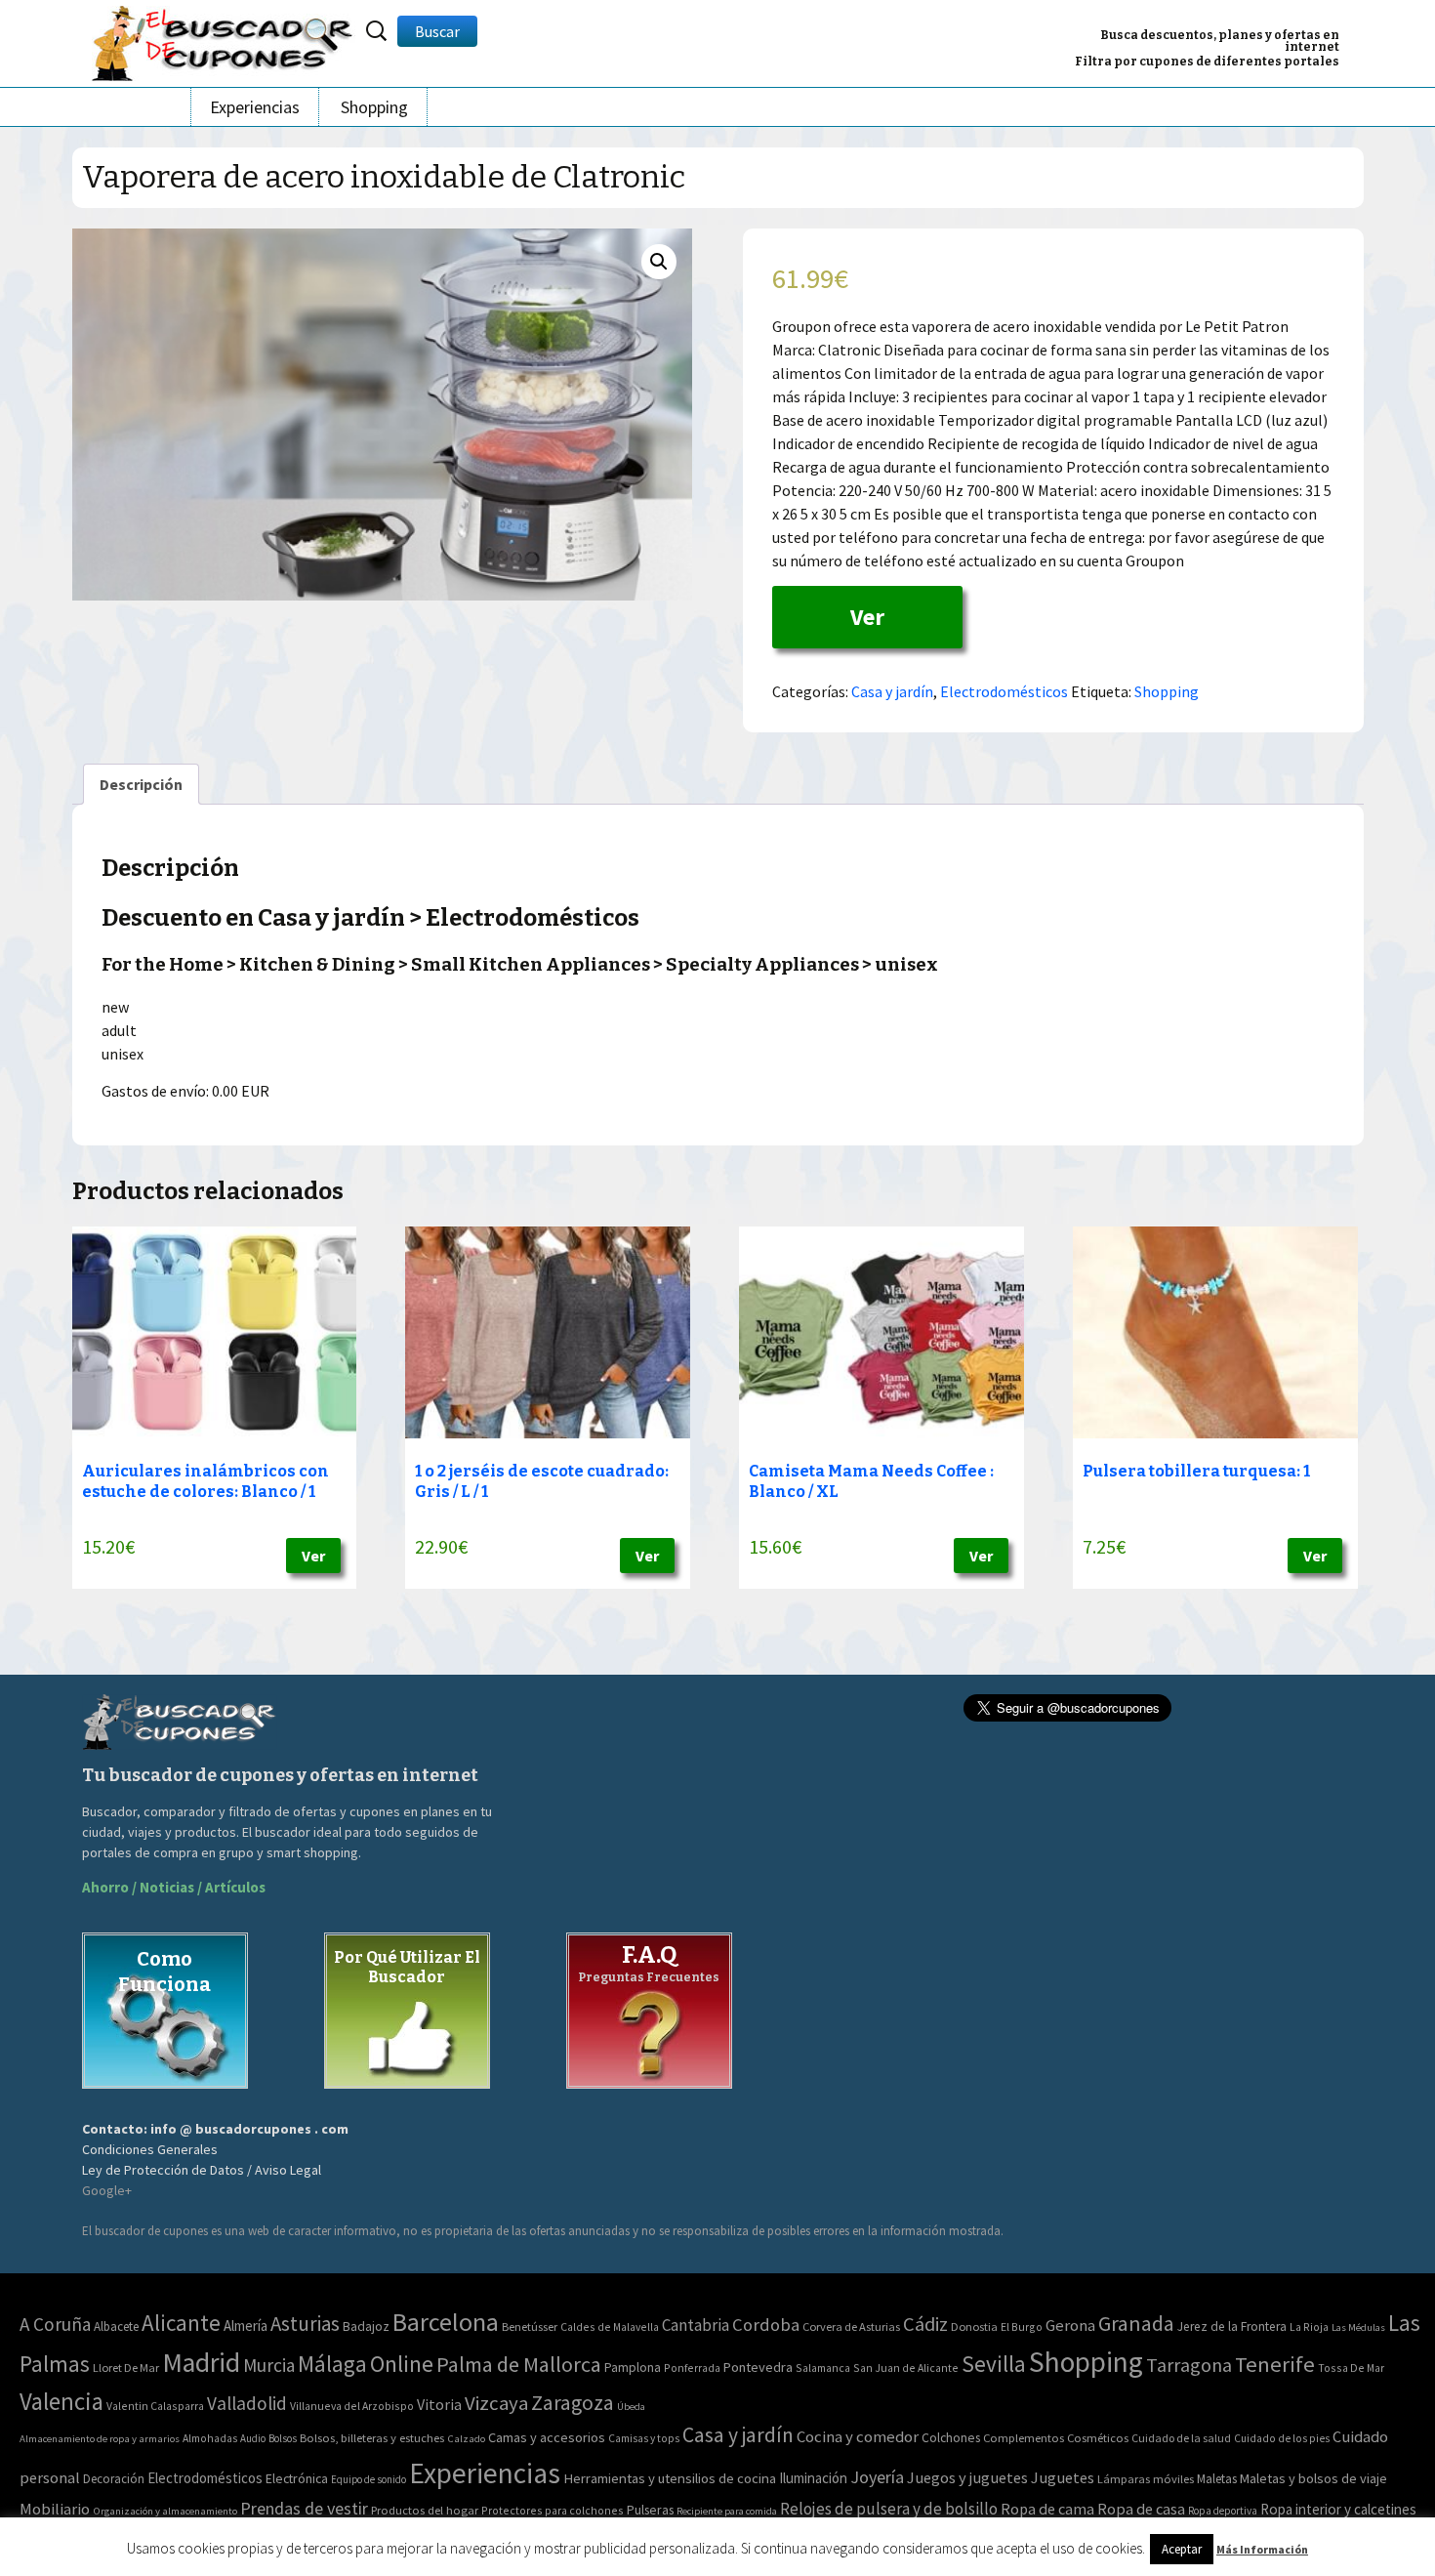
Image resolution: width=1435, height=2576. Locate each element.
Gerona (1070, 2326)
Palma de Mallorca (519, 2364)
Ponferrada (692, 2368)
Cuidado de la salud (1181, 2438)
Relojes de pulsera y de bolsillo (889, 2509)
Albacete (116, 2327)
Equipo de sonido (369, 2479)
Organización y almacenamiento (165, 2511)
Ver (867, 617)
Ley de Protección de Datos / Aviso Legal (202, 2170)
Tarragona (1189, 2365)
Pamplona (633, 2368)
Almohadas (210, 2438)
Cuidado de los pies (1282, 2438)
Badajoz (366, 2327)
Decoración (114, 2479)
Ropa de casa (1141, 2509)
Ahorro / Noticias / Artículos (174, 1887)
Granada (1136, 2324)
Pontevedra (758, 2367)
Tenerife (1275, 2364)
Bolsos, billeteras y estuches (372, 2438)
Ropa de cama (1047, 2509)
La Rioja (1309, 2327)
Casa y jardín (892, 691)
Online (402, 2364)
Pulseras (650, 2510)
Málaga (332, 2364)
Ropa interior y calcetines (1338, 2509)
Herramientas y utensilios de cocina (670, 2478)
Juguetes (1063, 2477)
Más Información (1262, 2549)
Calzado (466, 2438)
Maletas (1217, 2479)
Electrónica (297, 2478)
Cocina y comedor (858, 2436)
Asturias (305, 2324)
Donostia (974, 2327)
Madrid (201, 2363)
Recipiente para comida (727, 2511)
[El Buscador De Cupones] (224, 41)
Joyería (877, 2477)
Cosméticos (1098, 2438)
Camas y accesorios (547, 2437)
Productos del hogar (425, 2510)
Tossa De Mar (1351, 2368)
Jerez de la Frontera (1232, 2327)
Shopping (374, 107)
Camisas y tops (644, 2438)
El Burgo (1022, 2327)
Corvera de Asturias (851, 2327)
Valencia (61, 2402)
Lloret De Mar (126, 2368)
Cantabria (696, 2325)
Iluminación (813, 2478)
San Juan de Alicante (906, 2368)
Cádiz (925, 2324)
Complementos (1024, 2437)
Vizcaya (496, 2403)
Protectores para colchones (553, 2510)
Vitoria (439, 2404)
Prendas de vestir (304, 2508)
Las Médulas (1358, 2327)
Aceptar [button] (1182, 2549)
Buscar (437, 31)
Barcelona (446, 2322)
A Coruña (55, 2324)
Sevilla (994, 2364)
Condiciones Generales (150, 2149)
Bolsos (283, 2438)
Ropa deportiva (1223, 2511)
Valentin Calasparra (155, 2406)
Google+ (107, 2190)
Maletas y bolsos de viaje (1313, 2478)
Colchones (951, 2438)
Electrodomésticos (1004, 691)
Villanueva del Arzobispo (352, 2406)
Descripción (141, 784)
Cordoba (766, 2325)
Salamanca (823, 2368)
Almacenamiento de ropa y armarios (100, 2438)
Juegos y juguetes (967, 2477)
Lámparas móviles (1146, 2479)
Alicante (181, 2323)
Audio (253, 2438)
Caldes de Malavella (610, 2327)
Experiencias (255, 107)
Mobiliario (55, 2509)
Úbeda (631, 2407)
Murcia (269, 2365)
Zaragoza (573, 2403)
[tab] (141, 784)
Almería (246, 2326)
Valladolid (247, 2403)
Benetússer (530, 2327)
